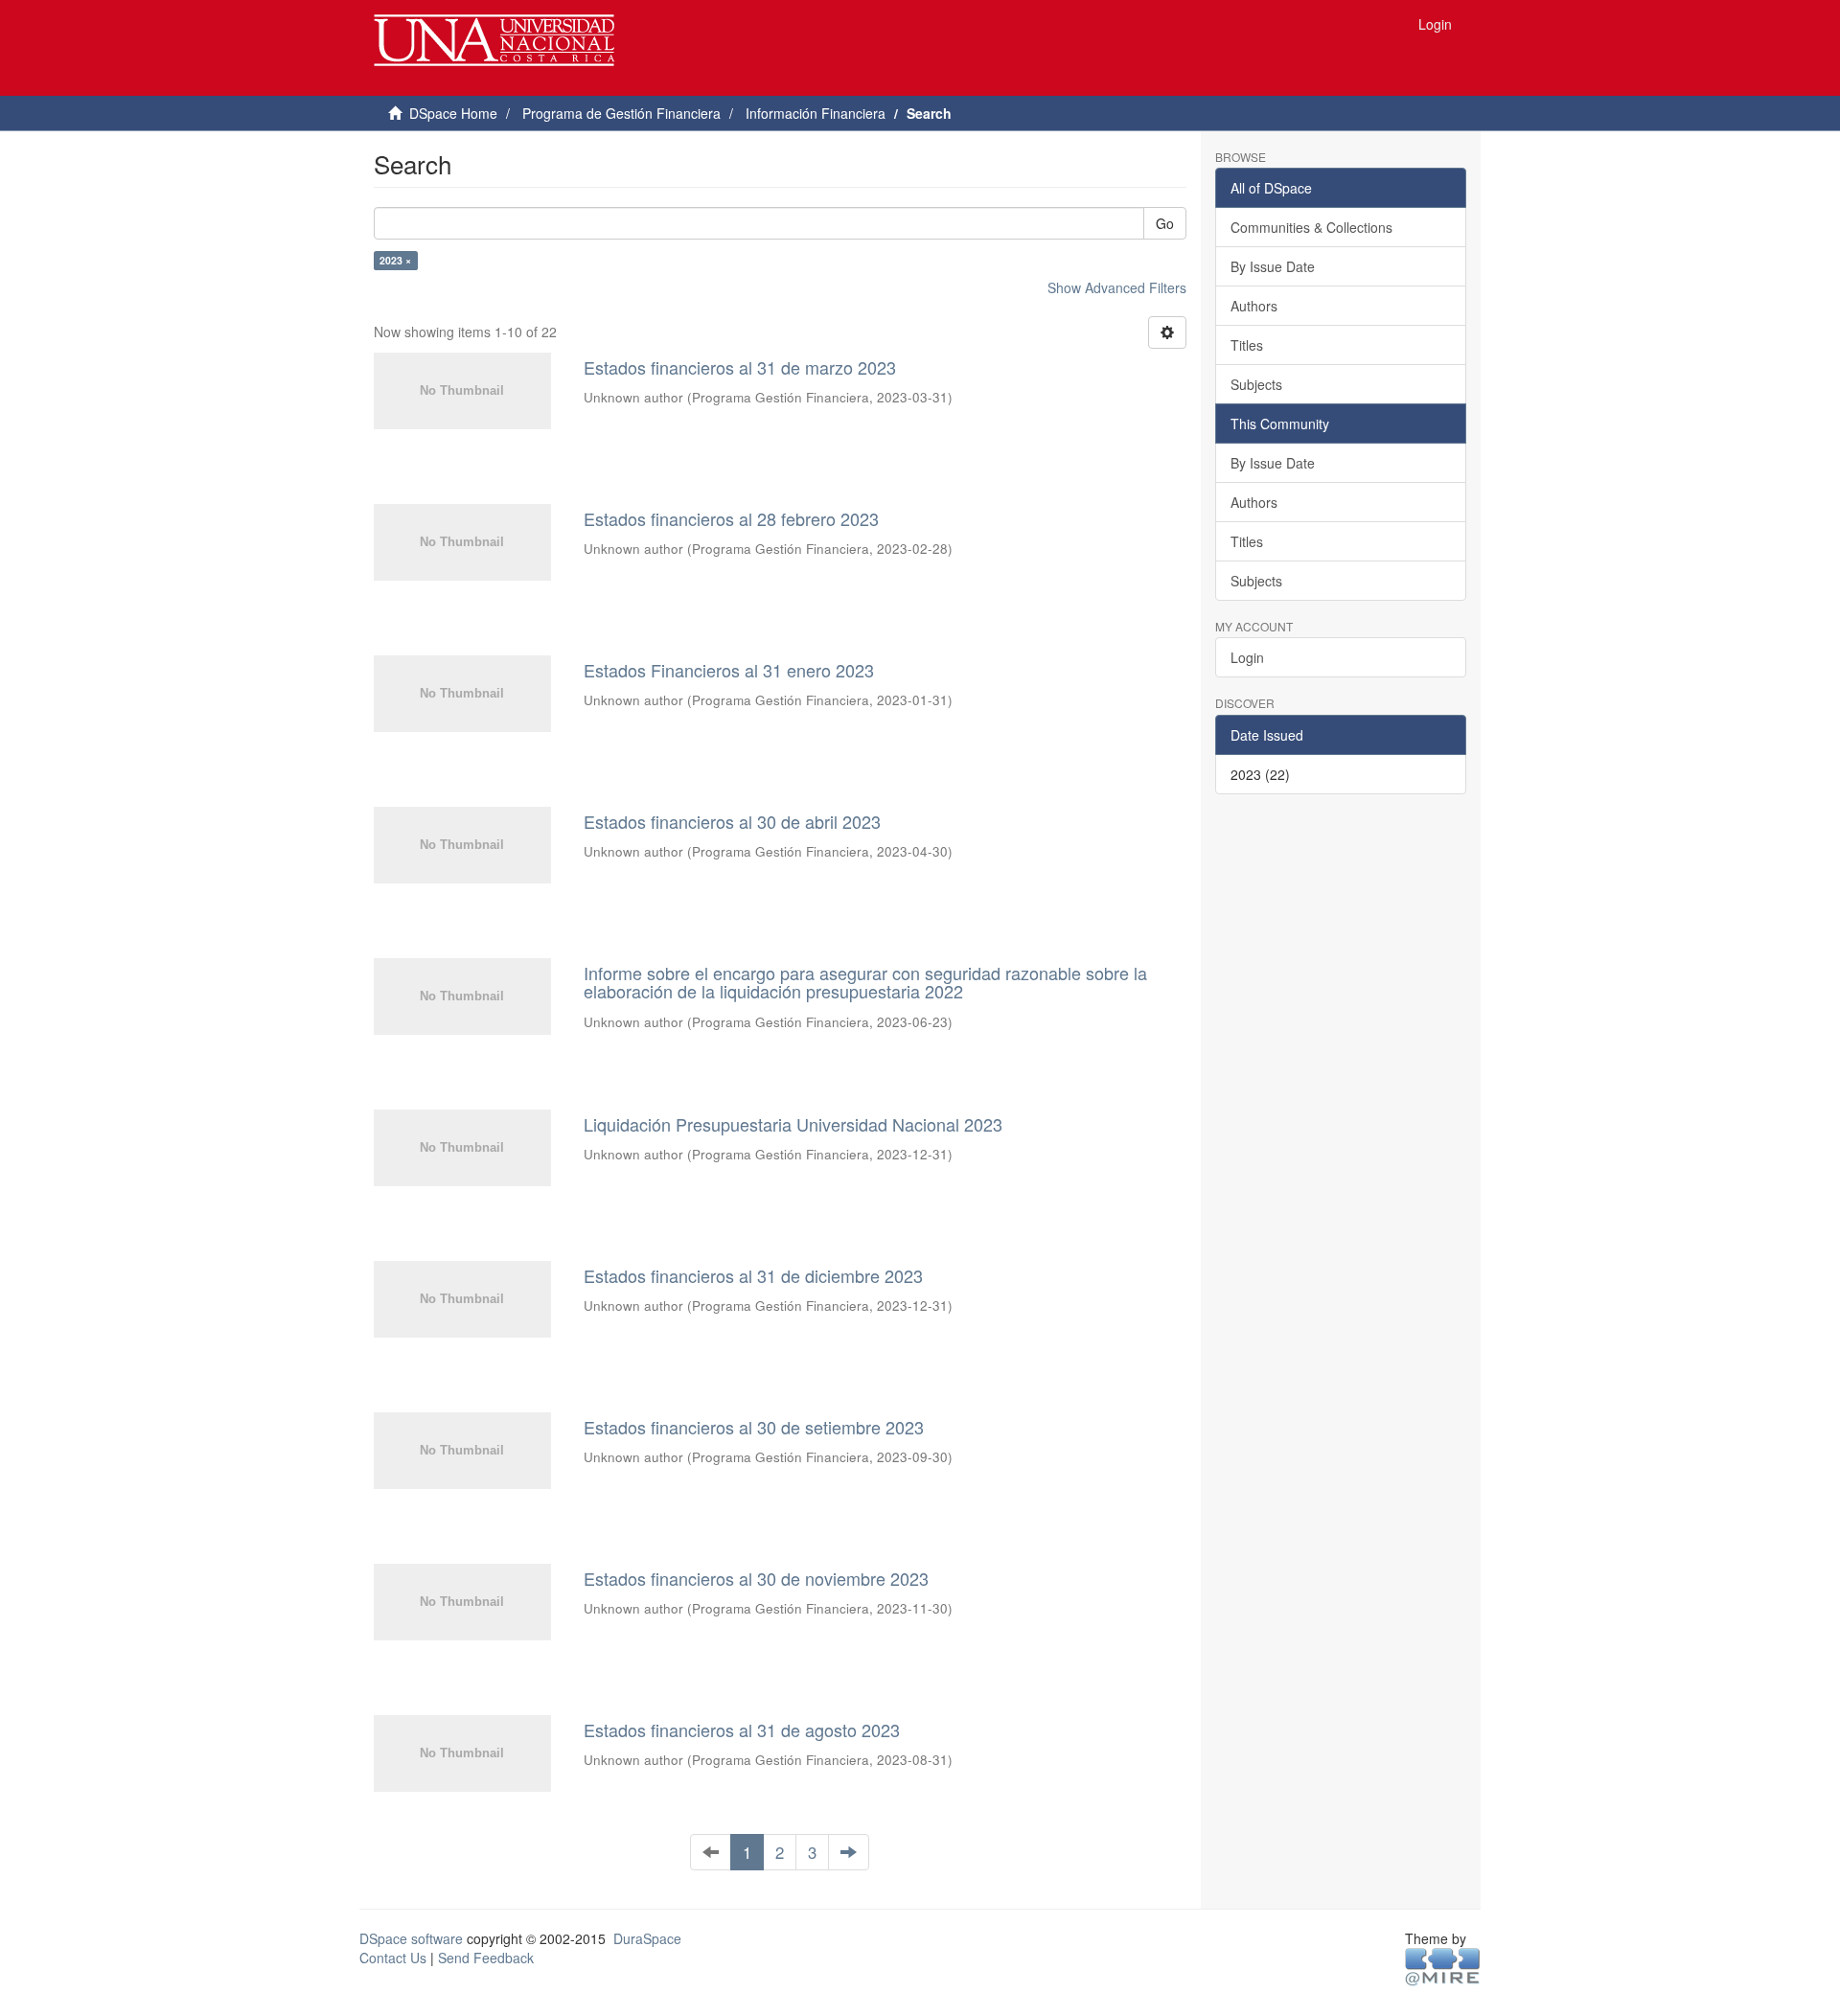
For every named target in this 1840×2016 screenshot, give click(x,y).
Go (1165, 223)
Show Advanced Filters (1117, 287)
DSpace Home (453, 113)
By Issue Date (1273, 266)
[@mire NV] (1443, 1965)
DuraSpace (647, 1938)
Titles (1247, 345)
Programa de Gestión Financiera (621, 113)
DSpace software (411, 1938)
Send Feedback (486, 1958)
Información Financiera (816, 113)
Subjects (1256, 384)
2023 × (395, 260)
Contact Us (393, 1958)
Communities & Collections (1311, 227)
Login (1247, 657)
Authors (1254, 306)
